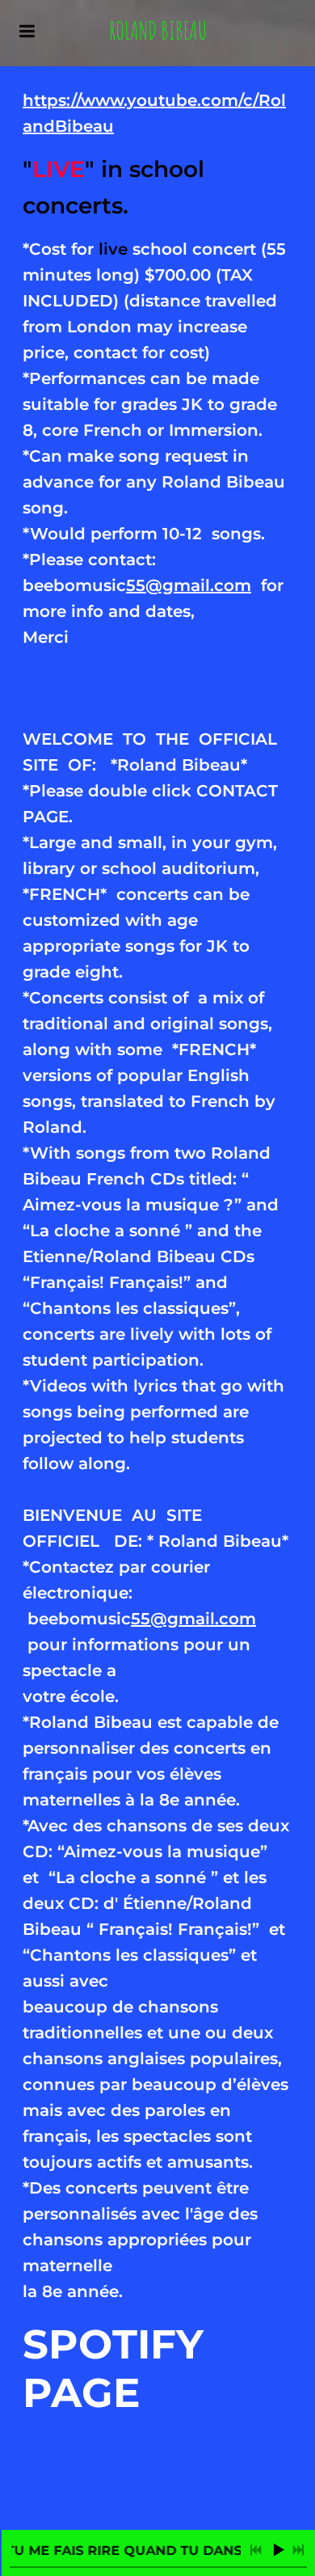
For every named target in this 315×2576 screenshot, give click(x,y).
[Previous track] (256, 2550)
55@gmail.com (189, 585)
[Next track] (298, 2550)
